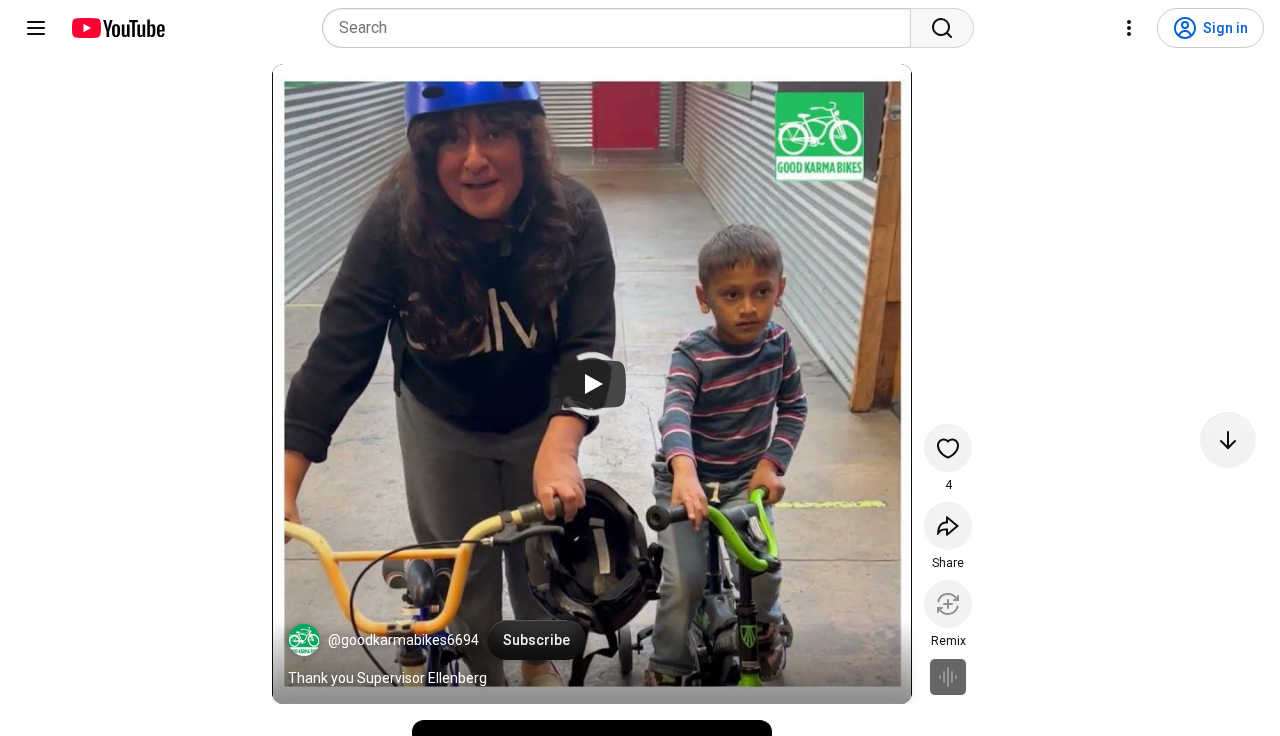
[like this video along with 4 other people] (948, 448)
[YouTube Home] (117, 28)
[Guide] (36, 28)
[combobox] (622, 28)
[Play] (592, 384)
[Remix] (948, 604)
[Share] (948, 526)
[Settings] (1129, 28)
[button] (304, 640)
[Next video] (1228, 440)
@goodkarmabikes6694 (403, 640)
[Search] (942, 28)
